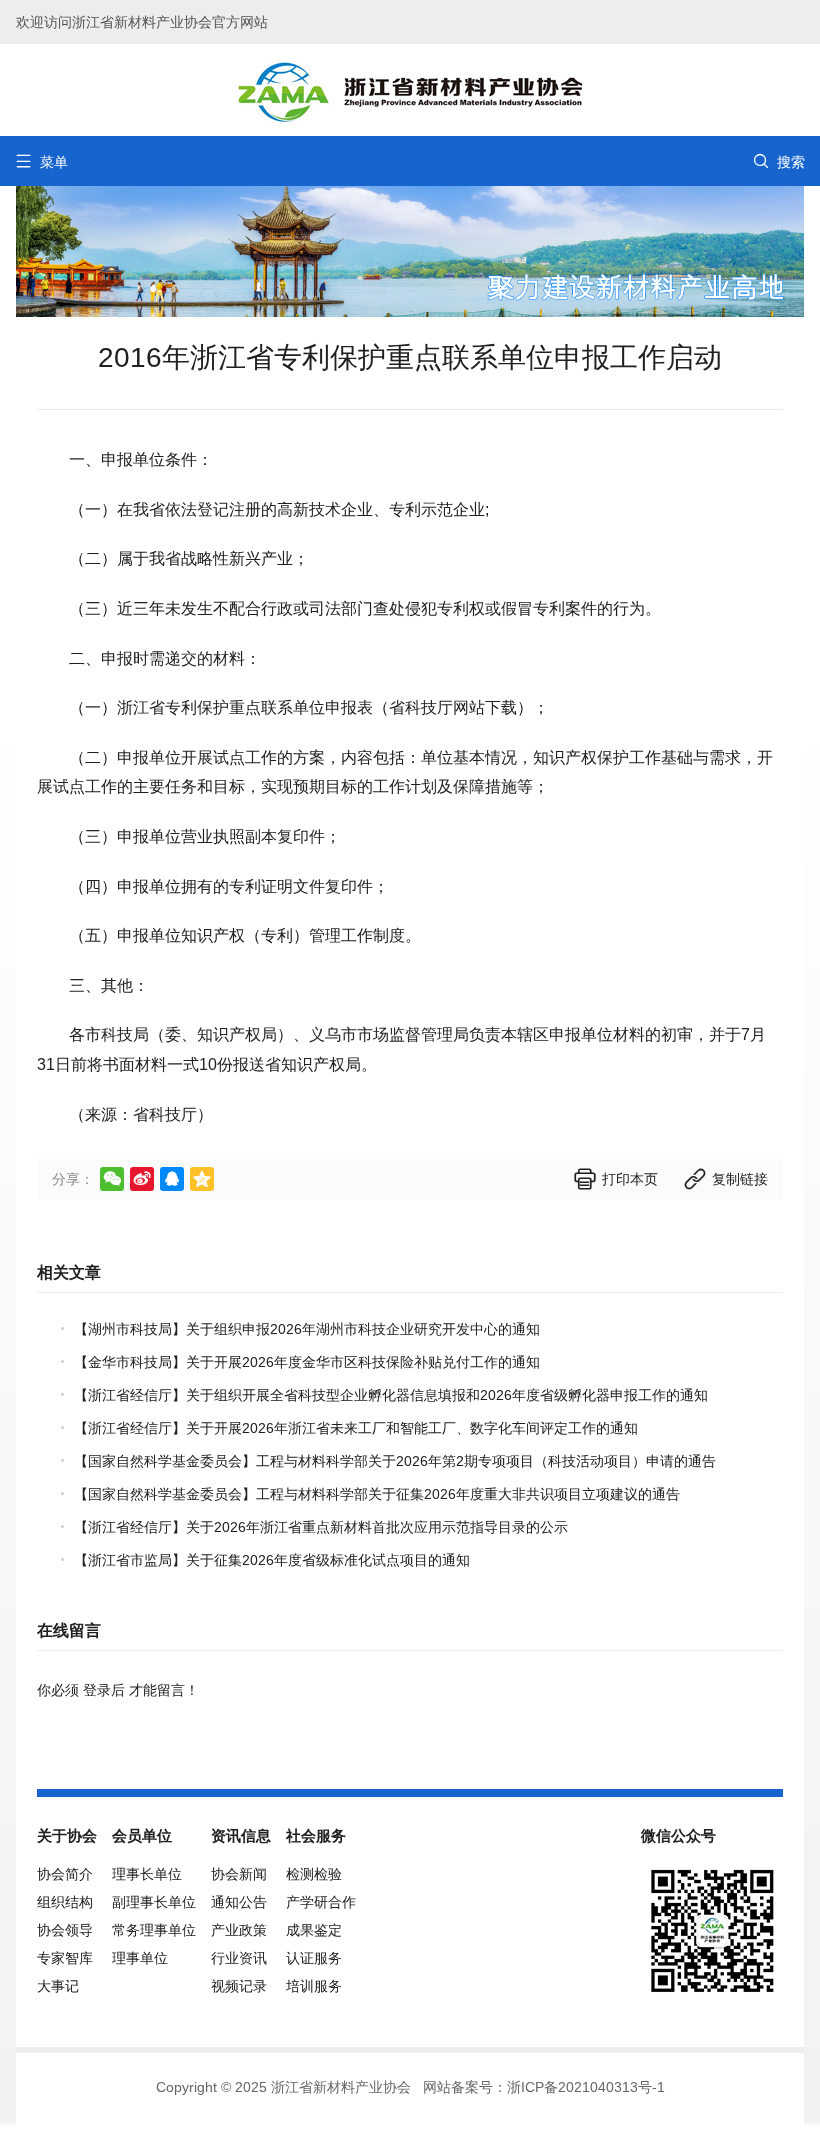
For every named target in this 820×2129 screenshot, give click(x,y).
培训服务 (314, 1986)
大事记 (58, 1986)
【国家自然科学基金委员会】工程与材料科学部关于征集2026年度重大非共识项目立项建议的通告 (377, 1494)
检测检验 (314, 1874)
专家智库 (65, 1958)
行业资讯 (239, 1958)
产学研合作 (321, 1902)
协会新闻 (239, 1874)
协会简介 (65, 1874)
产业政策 (239, 1930)
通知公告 (239, 1902)
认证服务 (314, 1958)
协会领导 (65, 1930)
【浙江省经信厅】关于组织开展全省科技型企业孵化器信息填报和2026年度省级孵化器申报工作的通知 (391, 1395)
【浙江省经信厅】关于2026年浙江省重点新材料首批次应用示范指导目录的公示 (321, 1527)
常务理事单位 (154, 1930)
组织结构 (65, 1902)
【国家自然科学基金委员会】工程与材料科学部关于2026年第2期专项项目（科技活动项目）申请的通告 (395, 1461)
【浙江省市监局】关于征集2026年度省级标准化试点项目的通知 (272, 1560)
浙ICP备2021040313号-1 (586, 2087)
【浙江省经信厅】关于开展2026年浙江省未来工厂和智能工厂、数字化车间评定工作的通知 (356, 1428)
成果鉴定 (314, 1930)
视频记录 (239, 1986)
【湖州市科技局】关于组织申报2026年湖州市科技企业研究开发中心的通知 (307, 1329)
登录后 (104, 1690)
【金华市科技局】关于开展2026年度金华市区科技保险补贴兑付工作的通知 (307, 1362)
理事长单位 (147, 1874)
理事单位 (140, 1958)
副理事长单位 (154, 1902)
